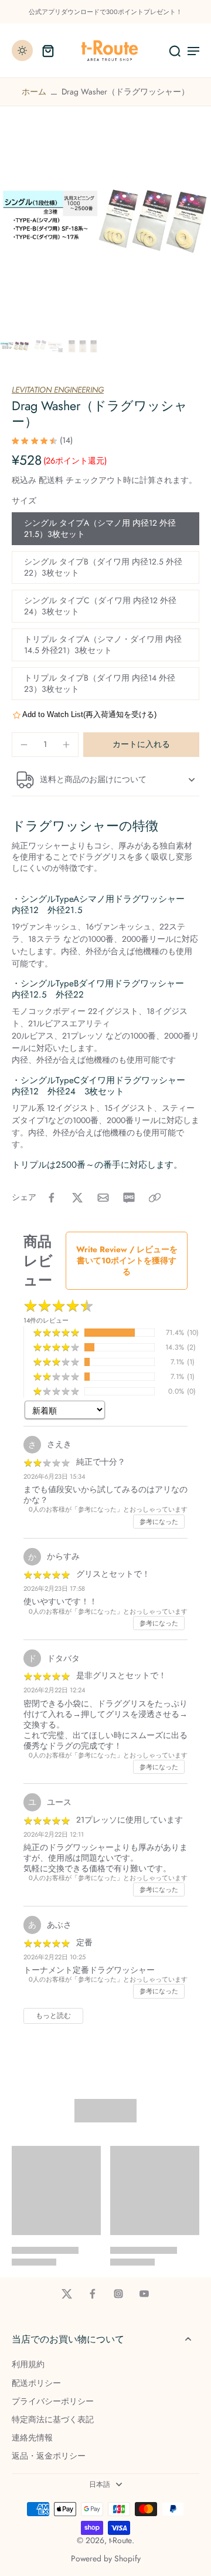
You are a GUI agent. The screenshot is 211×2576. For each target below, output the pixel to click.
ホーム (34, 92)
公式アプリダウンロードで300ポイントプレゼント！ (105, 12)
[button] (141, 745)
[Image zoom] (105, 221)
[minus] (24, 745)
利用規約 (28, 2364)
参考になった (159, 1522)
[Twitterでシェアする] (77, 1198)
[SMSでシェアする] (129, 1198)
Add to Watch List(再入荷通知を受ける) (89, 714)
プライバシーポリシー (53, 2401)
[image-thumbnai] (15, 346)
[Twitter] (67, 2294)
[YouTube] (144, 2294)
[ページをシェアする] (155, 1198)
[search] (175, 50)
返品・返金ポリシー (49, 2456)
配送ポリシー (36, 2383)
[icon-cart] (48, 50)
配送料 (52, 480)
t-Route (120, 2540)
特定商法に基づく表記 (53, 2420)
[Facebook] (93, 2294)
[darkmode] (22, 50)
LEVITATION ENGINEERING (58, 390)
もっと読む (53, 2016)
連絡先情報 (32, 2438)
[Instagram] (118, 2294)
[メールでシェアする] (103, 1198)
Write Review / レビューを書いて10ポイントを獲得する (127, 1260)
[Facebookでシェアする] (52, 1198)
